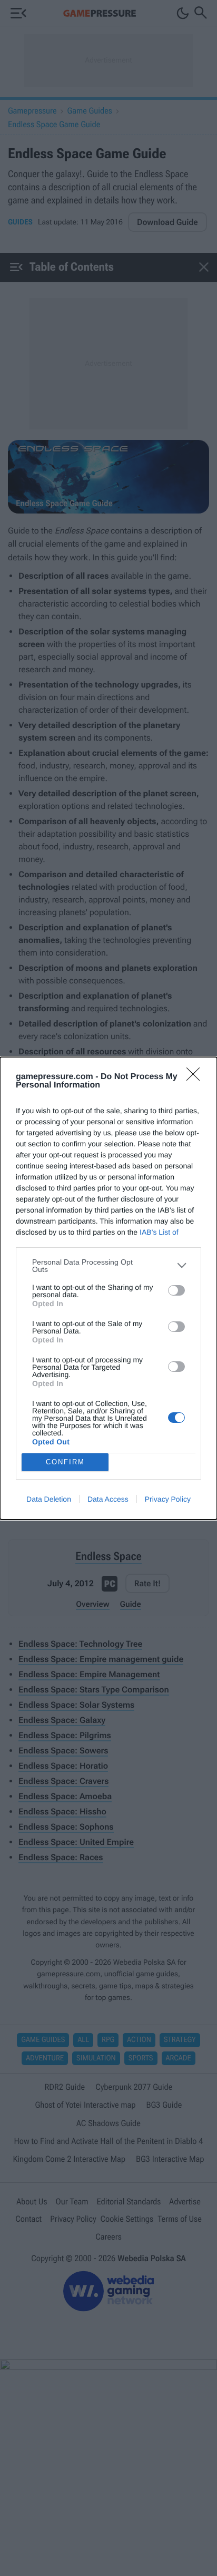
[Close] (196, 1077)
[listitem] (108, 1266)
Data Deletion (49, 1499)
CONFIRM (65, 1462)
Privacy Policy (168, 1499)
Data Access (108, 1499)
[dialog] (108, 1288)
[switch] (176, 1290)
